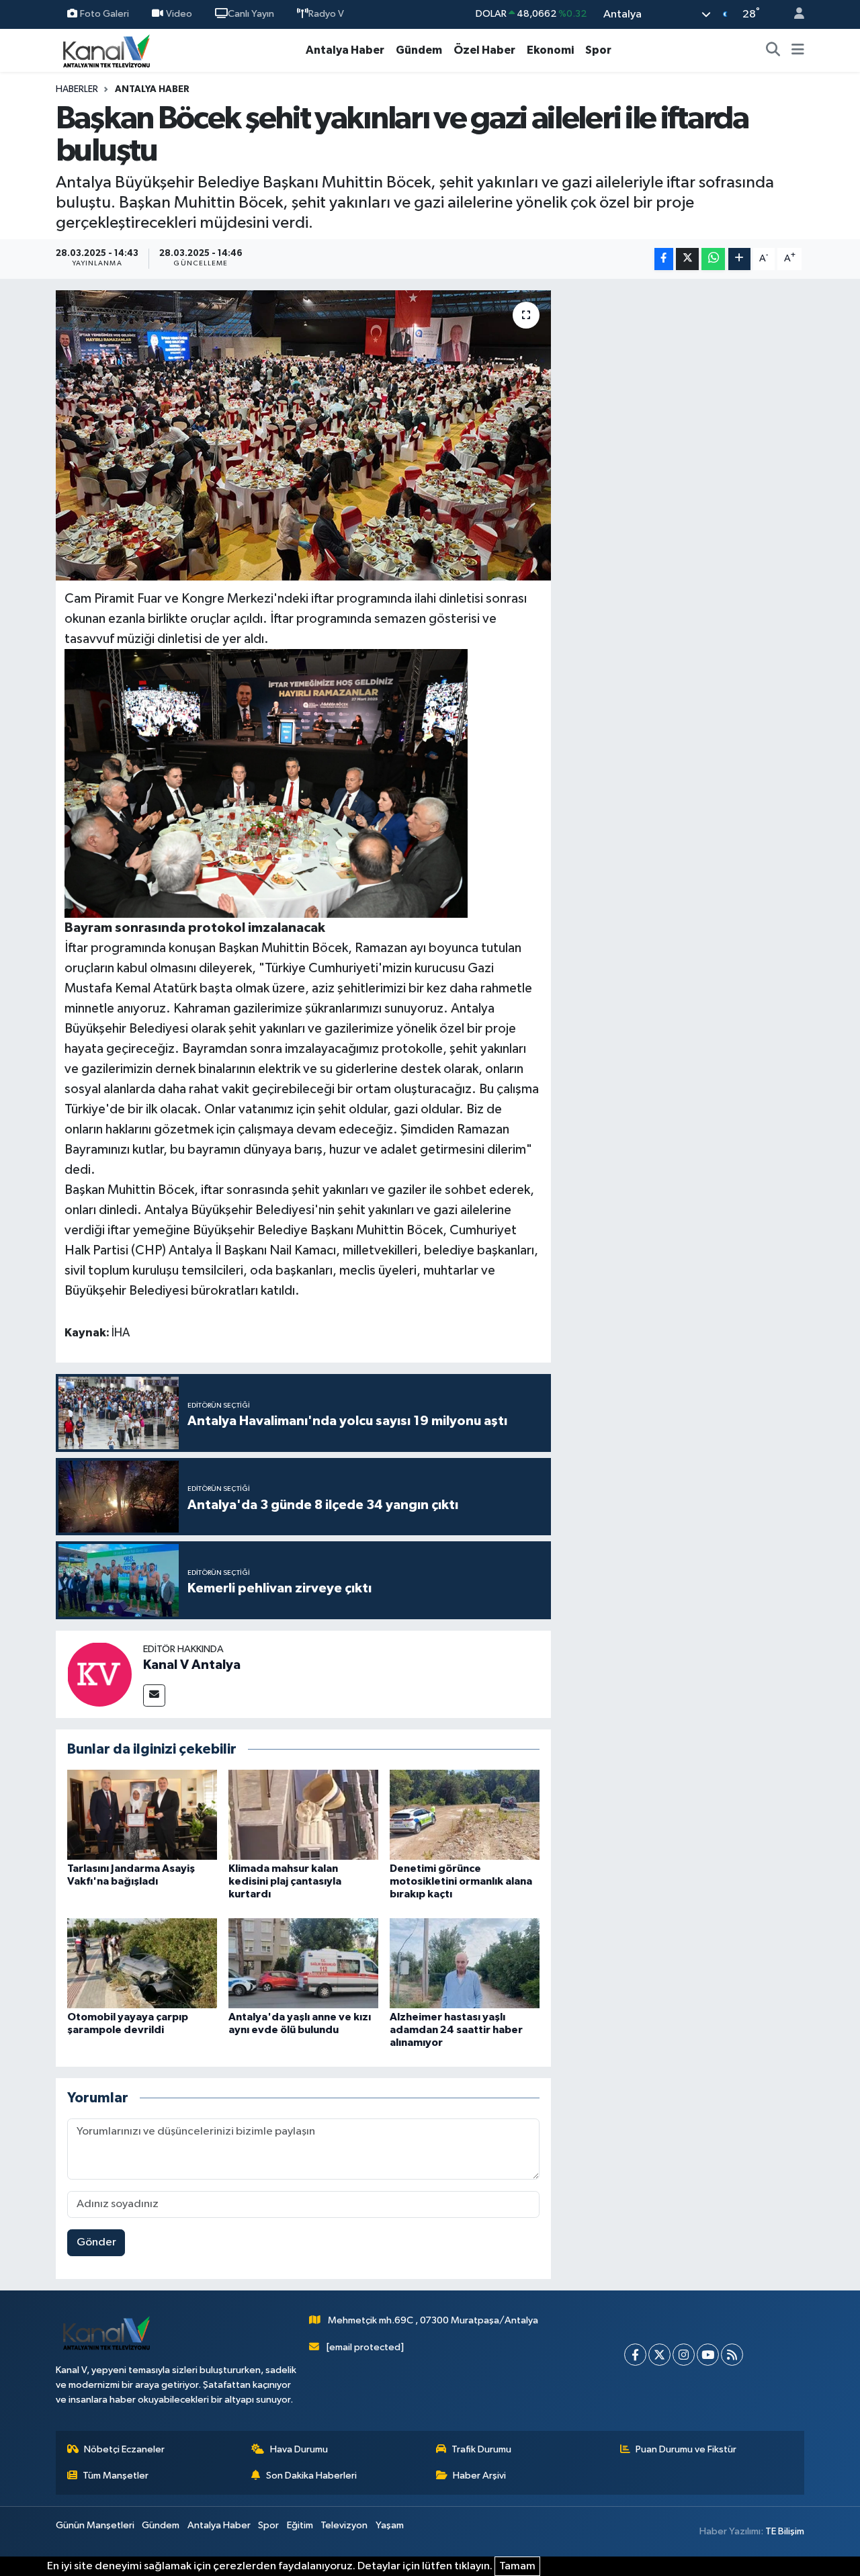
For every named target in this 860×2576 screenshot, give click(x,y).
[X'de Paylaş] (687, 259)
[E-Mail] (154, 1695)
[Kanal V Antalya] (99, 1674)
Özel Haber (484, 50)
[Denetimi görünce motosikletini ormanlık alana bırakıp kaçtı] (465, 1814)
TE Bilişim (785, 2531)
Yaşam (390, 2525)
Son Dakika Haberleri (311, 2476)
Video (179, 14)
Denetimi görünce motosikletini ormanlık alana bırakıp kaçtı (461, 1881)
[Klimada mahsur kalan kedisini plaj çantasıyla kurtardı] (303, 1814)
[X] (659, 2355)
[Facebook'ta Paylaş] (664, 259)
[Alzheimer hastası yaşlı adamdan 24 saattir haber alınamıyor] (465, 1963)
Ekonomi (550, 50)
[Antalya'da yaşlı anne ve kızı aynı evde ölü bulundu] (303, 1963)
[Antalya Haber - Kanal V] (106, 50)
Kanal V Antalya (192, 1665)
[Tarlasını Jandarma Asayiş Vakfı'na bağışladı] (142, 1814)
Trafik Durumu (481, 2449)
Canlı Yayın (251, 14)
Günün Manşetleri (95, 2525)
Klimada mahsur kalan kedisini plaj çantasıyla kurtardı (285, 1881)
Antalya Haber (345, 50)
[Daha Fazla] (739, 259)
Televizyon (344, 2525)
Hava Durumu (299, 2449)
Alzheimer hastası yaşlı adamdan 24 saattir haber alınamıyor (456, 2030)
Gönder (96, 2242)
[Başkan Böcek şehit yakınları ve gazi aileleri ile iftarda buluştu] (303, 435)
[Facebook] (635, 2355)
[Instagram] (684, 2355)
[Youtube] (708, 2355)
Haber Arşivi (479, 2476)
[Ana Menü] (798, 50)
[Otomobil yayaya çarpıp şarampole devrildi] (142, 1963)
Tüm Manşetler (116, 2476)
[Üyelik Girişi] (793, 14)
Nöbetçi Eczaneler (124, 2449)
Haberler (77, 89)
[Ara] (773, 50)
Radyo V (326, 14)
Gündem (419, 50)
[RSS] (732, 2355)
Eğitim (300, 2525)
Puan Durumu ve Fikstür (686, 2449)
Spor (598, 50)
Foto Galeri (104, 14)
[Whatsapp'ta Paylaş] (713, 259)
